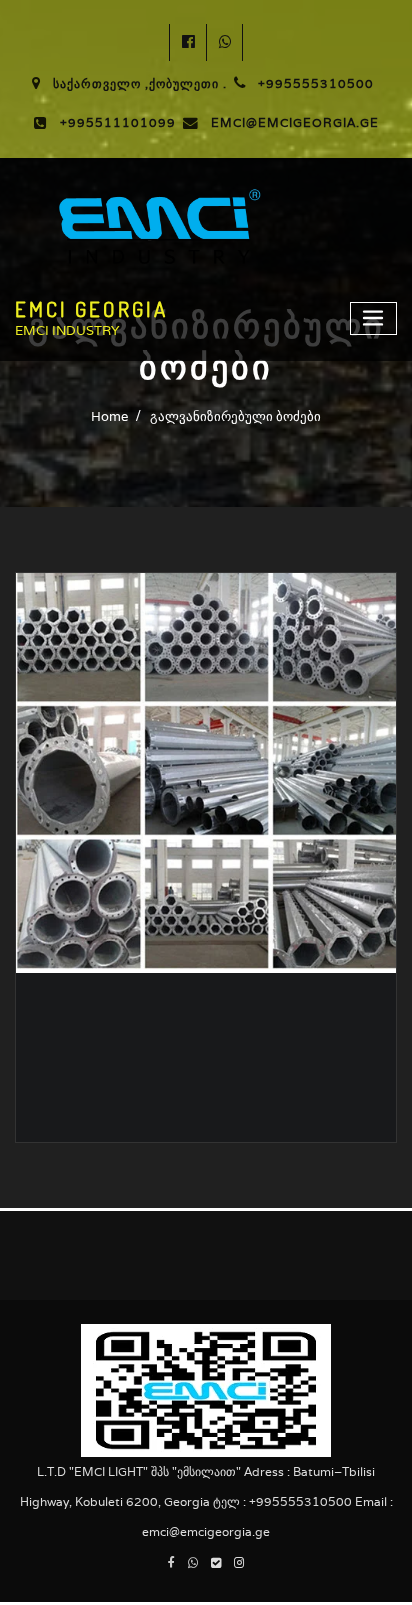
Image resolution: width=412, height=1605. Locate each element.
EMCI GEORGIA (91, 309)
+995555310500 (316, 83)
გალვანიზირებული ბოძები (235, 416)
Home (109, 416)
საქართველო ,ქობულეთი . (140, 83)
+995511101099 (118, 122)
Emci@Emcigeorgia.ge (295, 122)
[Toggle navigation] (374, 318)
